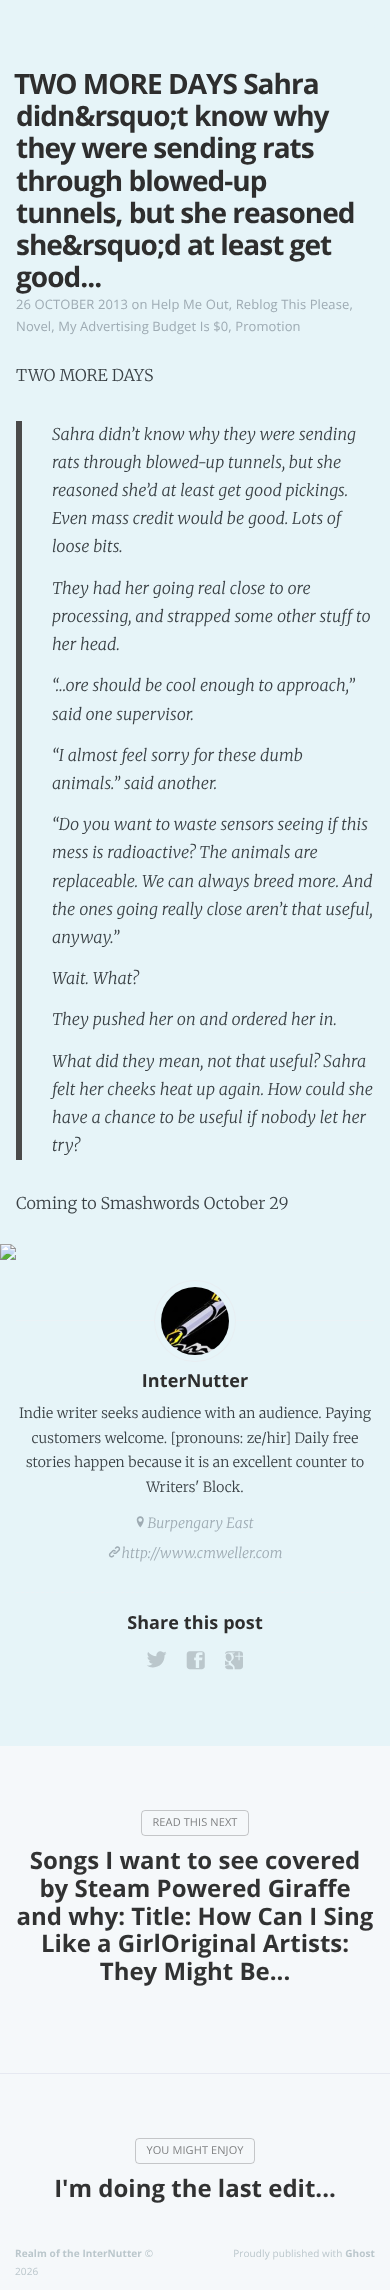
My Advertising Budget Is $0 (143, 326)
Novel (33, 326)
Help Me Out (190, 304)
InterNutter (195, 1381)
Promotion (267, 326)
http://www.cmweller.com (202, 1553)
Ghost (360, 2253)
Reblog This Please (293, 304)
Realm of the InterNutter (78, 2253)
